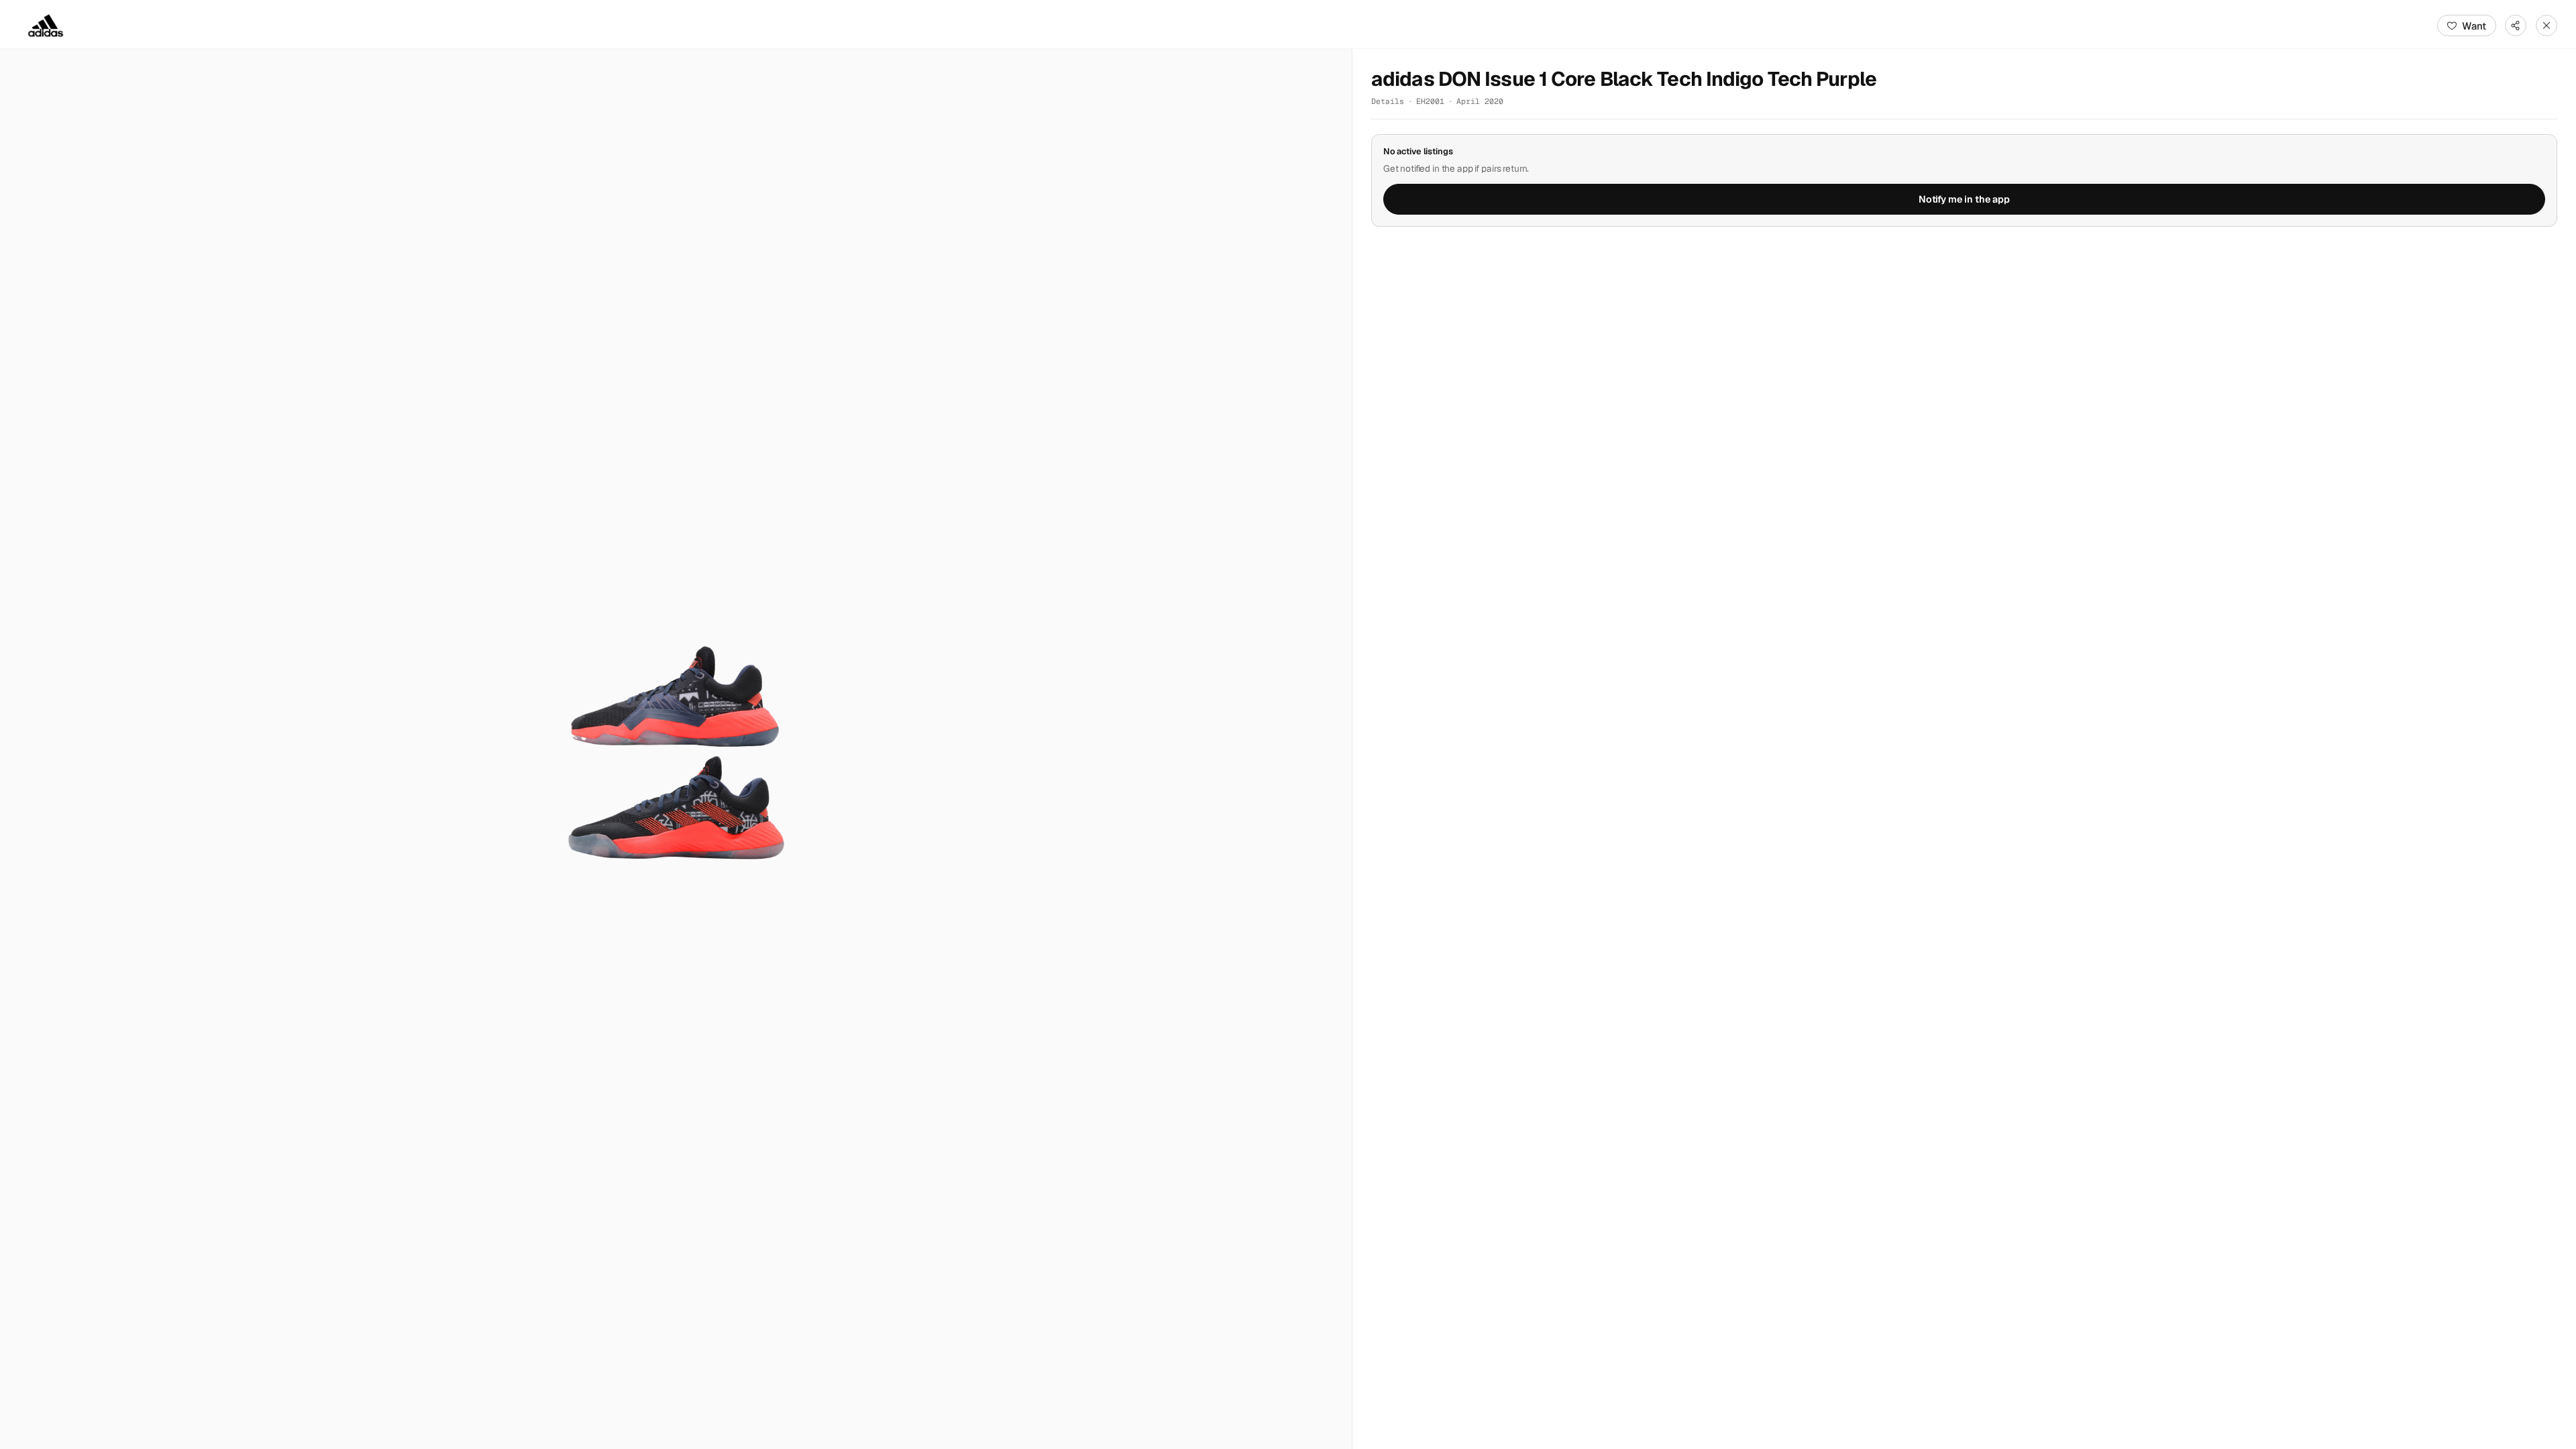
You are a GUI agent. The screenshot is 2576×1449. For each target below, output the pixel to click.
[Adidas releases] (46, 25)
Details (1388, 101)
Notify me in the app (1964, 199)
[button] (676, 749)
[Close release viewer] (2546, 25)
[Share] (2516, 25)
